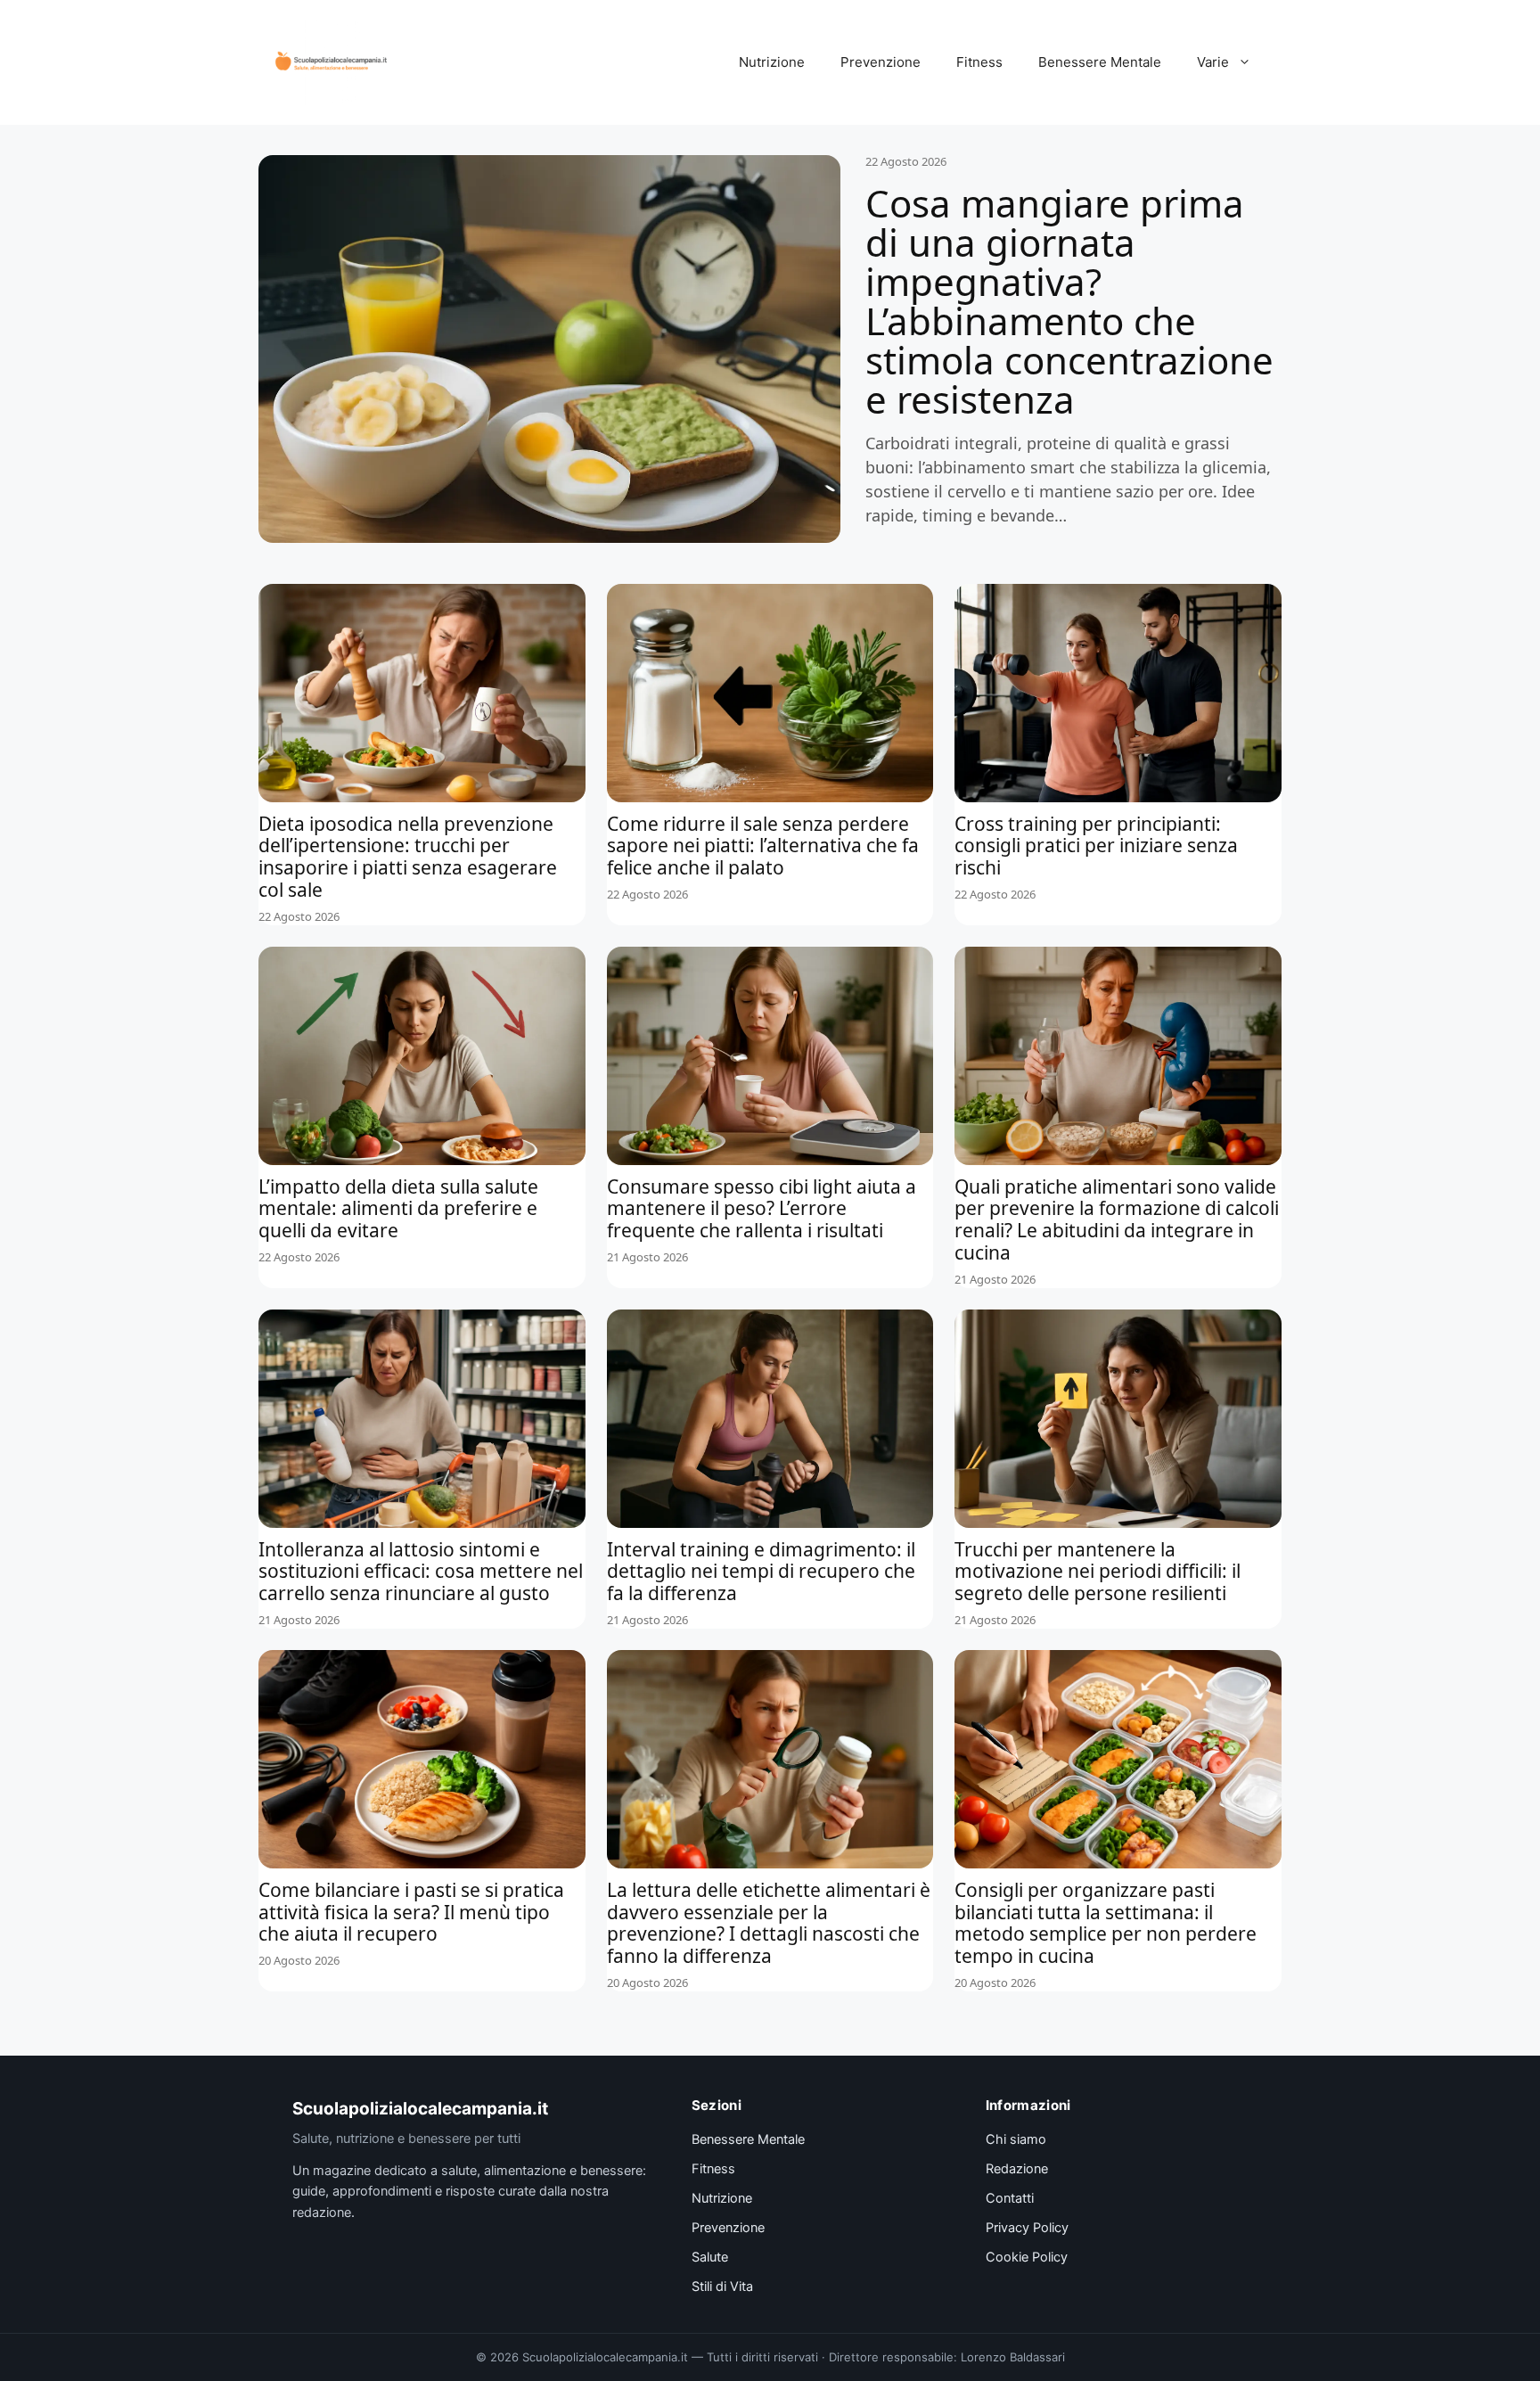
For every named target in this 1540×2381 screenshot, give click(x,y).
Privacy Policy (1027, 2228)
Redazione (1017, 2169)
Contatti (1010, 2198)
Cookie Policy (1027, 2257)
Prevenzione (881, 62)
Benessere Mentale (1100, 62)
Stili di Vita (722, 2287)
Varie (1213, 62)
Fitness (979, 62)
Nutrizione (772, 62)
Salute (710, 2257)
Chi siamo (1016, 2139)
